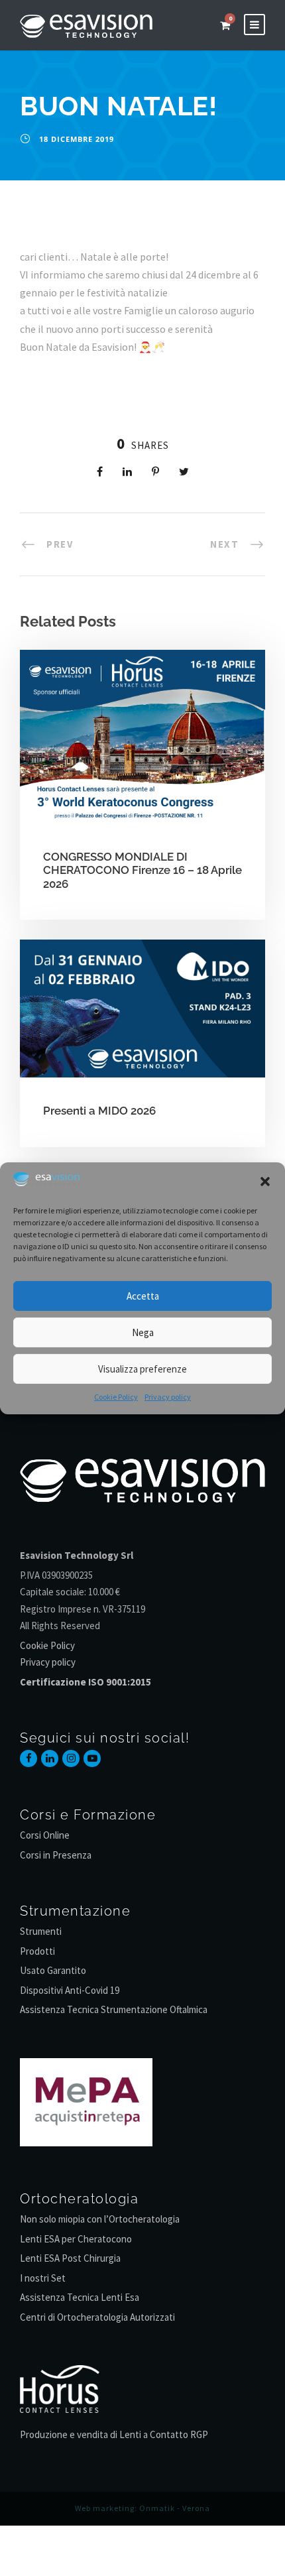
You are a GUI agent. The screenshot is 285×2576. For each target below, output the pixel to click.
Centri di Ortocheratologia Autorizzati (97, 2317)
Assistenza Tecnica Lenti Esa (80, 2297)
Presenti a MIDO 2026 (99, 1111)
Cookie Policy (116, 1397)
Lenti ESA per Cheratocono (76, 2239)
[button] (265, 1182)
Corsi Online (45, 1835)
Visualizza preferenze (142, 1369)
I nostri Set (43, 2278)
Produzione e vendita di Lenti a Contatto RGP (114, 2434)
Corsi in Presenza (56, 1855)
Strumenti (41, 1931)
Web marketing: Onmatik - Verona (142, 2508)
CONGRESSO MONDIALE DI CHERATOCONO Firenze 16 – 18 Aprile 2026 (142, 870)
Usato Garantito (53, 1970)
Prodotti (37, 1951)
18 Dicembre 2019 (77, 139)
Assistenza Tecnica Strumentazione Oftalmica (114, 2009)
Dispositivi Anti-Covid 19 (70, 1990)
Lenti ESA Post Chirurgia (70, 2258)
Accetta (143, 1296)
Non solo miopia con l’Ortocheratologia (100, 2219)
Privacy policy (168, 1397)
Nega (143, 1332)
